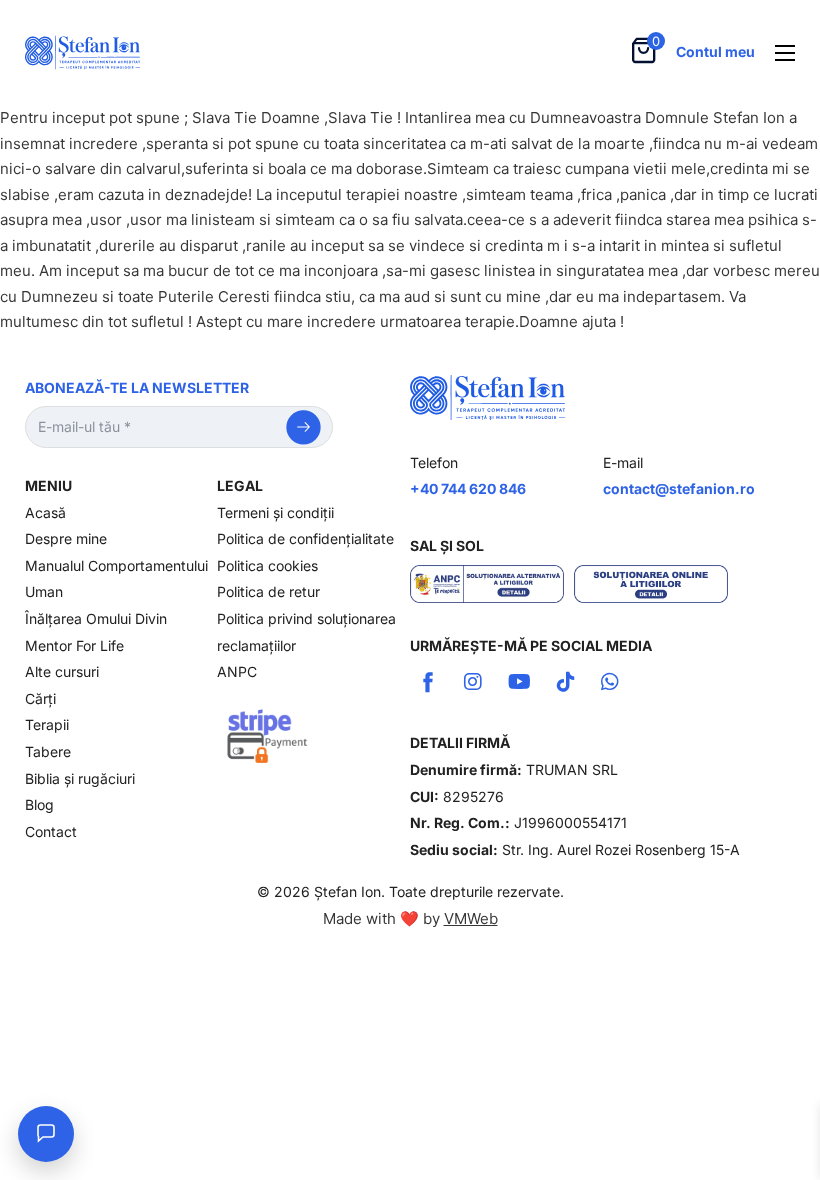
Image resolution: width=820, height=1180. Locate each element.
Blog (39, 804)
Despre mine (66, 538)
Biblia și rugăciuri (80, 778)
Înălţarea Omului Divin (96, 618)
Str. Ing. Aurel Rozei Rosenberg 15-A (621, 849)
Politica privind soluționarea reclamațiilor (306, 632)
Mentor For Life (74, 645)
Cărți (40, 698)
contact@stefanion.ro (679, 488)
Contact (51, 831)
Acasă (45, 512)
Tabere (48, 751)
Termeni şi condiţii (275, 512)
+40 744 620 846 (468, 488)
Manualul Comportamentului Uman (116, 579)
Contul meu (715, 51)
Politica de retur (268, 591)
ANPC (237, 671)
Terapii (47, 724)
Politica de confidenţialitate (305, 538)
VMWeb (471, 918)
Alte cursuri (62, 671)
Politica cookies (267, 565)
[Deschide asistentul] (46, 1134)
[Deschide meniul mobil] (785, 53)
